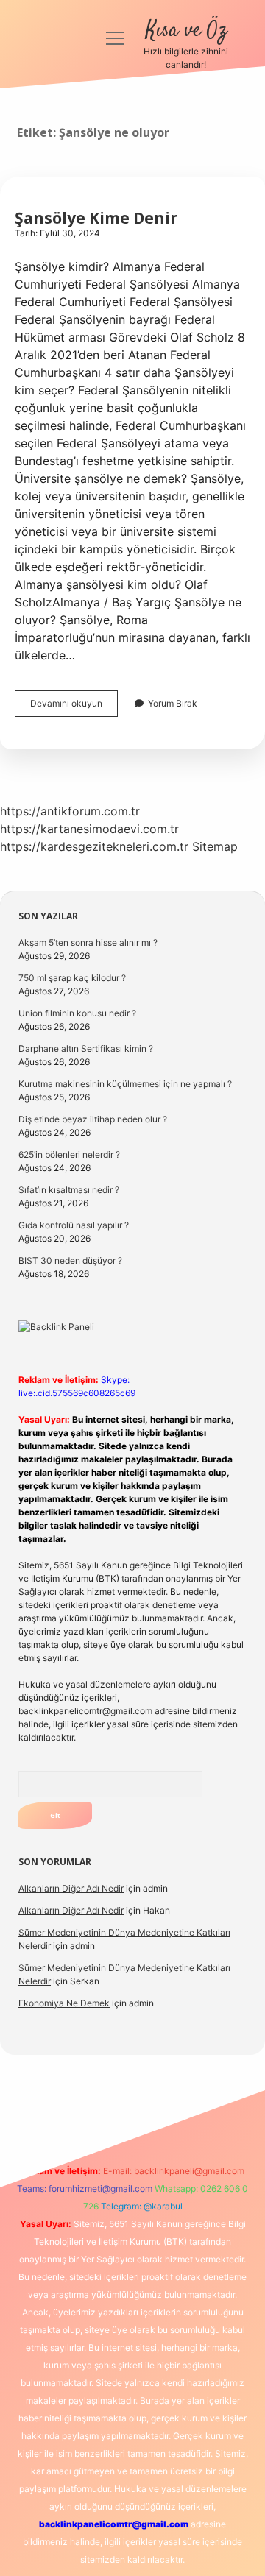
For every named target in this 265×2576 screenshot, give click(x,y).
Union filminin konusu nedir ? (77, 1013)
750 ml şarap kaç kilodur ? (72, 978)
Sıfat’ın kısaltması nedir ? (69, 1190)
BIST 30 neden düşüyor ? (70, 1260)
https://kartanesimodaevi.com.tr (89, 829)
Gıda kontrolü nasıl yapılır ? (74, 1225)
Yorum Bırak (173, 703)
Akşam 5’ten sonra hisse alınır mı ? (88, 942)
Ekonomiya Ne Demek (64, 2003)
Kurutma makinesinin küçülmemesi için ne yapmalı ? (125, 1084)
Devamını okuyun (74, 707)
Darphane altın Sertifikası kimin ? (86, 1048)
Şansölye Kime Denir (96, 218)
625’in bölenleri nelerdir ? (69, 1154)
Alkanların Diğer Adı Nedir (71, 1888)
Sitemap (215, 846)
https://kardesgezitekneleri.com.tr (94, 846)
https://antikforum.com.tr (70, 811)
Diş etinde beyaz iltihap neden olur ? (93, 1119)
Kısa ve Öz (186, 31)
